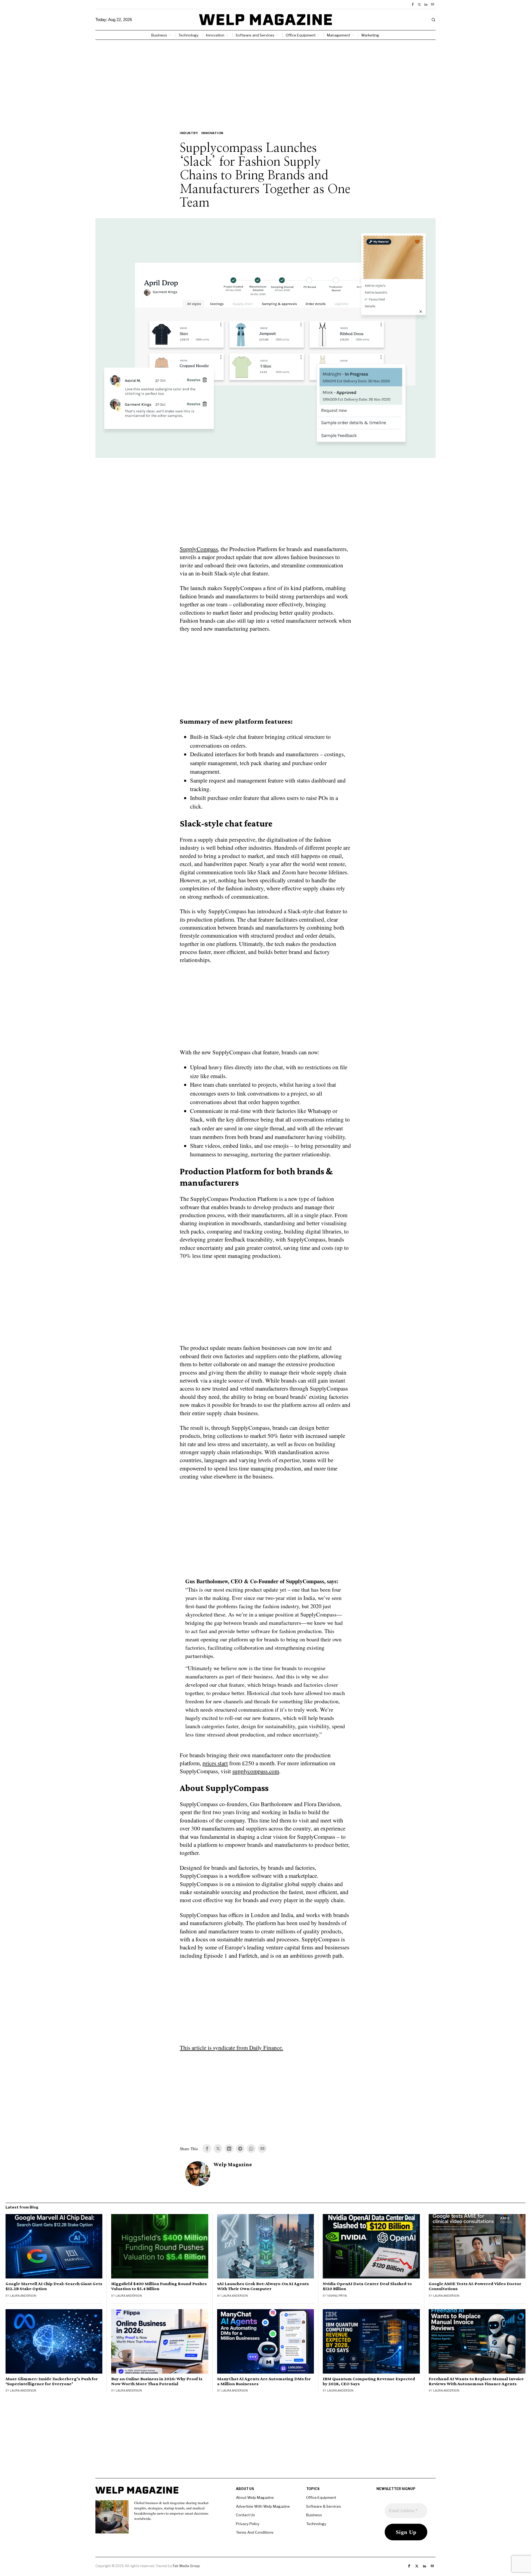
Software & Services (324, 2506)
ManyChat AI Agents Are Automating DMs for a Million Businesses (264, 2381)
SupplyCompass (199, 549)
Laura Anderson (23, 2296)
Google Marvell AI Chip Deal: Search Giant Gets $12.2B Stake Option (54, 2286)
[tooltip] (413, 4)
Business (314, 2515)
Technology (316, 2524)
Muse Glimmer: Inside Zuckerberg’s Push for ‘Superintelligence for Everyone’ (52, 2381)
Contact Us (245, 2515)
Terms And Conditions (255, 2532)
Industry (189, 133)
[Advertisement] (265, 81)
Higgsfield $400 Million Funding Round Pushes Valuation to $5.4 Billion (159, 2286)
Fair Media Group (186, 2566)
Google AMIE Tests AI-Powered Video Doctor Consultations (475, 2286)
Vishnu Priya (337, 2296)
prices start (215, 1763)
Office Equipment (321, 2497)
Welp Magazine (233, 2164)
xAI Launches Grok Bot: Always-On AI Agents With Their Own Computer (263, 2286)
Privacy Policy (248, 2524)
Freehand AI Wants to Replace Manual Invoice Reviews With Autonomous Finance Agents (476, 2381)
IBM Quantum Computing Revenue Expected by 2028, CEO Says (369, 2381)
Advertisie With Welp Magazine (263, 2506)
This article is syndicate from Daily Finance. (231, 2048)
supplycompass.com (256, 1771)
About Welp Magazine (255, 2497)
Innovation (212, 133)
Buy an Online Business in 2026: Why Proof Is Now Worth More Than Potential (157, 2381)
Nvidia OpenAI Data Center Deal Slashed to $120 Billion (367, 2286)
